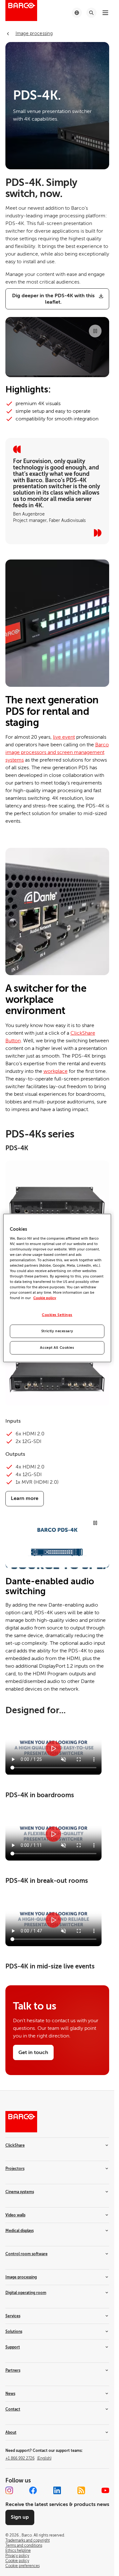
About (11, 2432)
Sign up (20, 2517)
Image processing (21, 2277)
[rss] (81, 2490)
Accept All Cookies (57, 1348)
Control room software (26, 2254)
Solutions (14, 2332)
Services (13, 2316)
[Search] (91, 13)
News (10, 2394)
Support (13, 2347)
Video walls (15, 2215)
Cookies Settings (57, 1315)
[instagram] (9, 2490)
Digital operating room (26, 2293)
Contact (13, 2409)
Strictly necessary (57, 1331)
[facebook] (33, 2490)
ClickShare (15, 2145)
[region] (57, 1288)
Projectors (15, 2169)
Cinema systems (20, 2192)
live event (64, 737)
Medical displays (20, 2231)
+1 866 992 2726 (28, 2458)
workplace (56, 1071)
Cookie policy (45, 1298)
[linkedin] (57, 2490)
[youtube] (105, 2490)
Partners (13, 2370)
